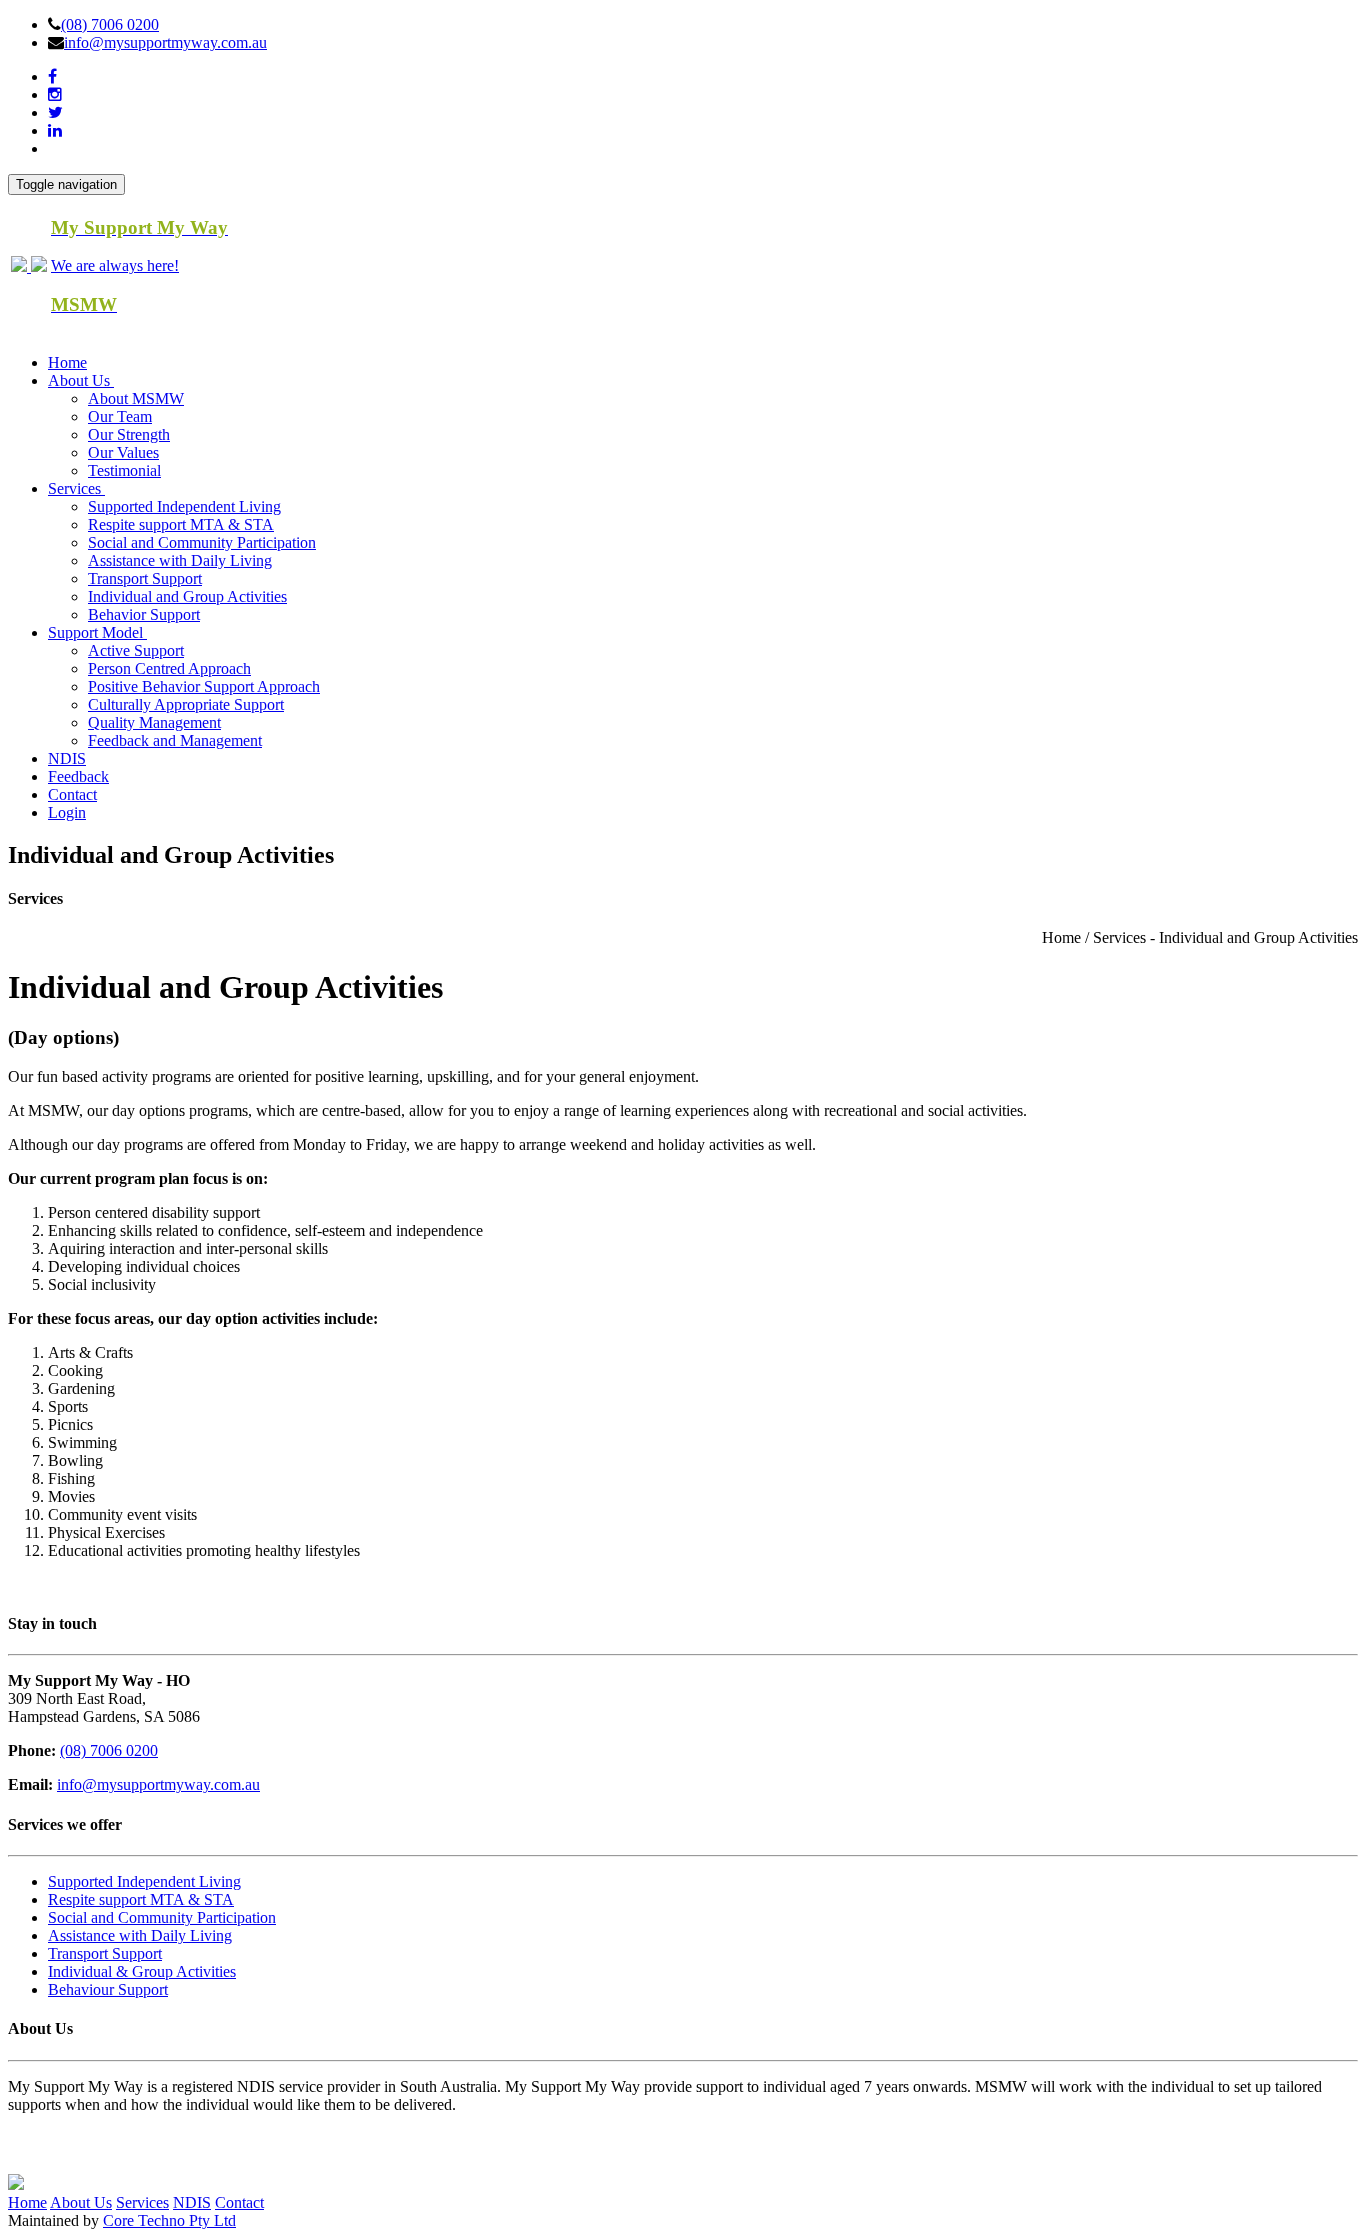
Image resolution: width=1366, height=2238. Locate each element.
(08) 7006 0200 (110, 24)
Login (67, 812)
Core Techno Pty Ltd (169, 2220)
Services (142, 2202)
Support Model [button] (97, 632)
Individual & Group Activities (142, 1971)
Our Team (120, 416)
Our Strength (129, 434)
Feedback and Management (175, 740)
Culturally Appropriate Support (186, 704)
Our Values (123, 452)
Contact (72, 794)
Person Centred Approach (169, 668)
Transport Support (145, 578)
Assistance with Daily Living (180, 560)
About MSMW (136, 398)
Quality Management (154, 722)
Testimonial (124, 470)
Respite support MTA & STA (181, 524)
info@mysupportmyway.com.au (165, 42)
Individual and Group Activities (187, 596)
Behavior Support (144, 614)
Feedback (78, 776)
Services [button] (76, 488)
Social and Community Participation (202, 542)
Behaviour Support (108, 1989)
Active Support (136, 650)
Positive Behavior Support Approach (204, 686)
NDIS (67, 758)
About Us (81, 2202)
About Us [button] (81, 380)
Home (67, 362)
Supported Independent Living (184, 506)
